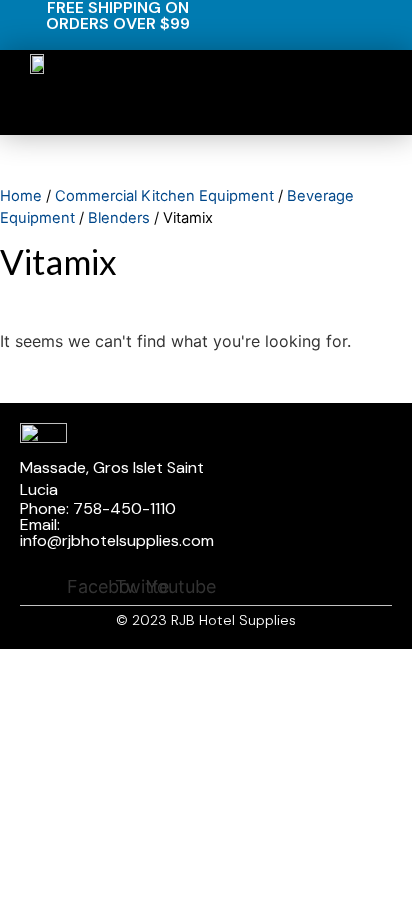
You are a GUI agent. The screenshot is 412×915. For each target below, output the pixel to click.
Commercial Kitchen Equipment (164, 196)
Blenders (119, 218)
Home (21, 196)
